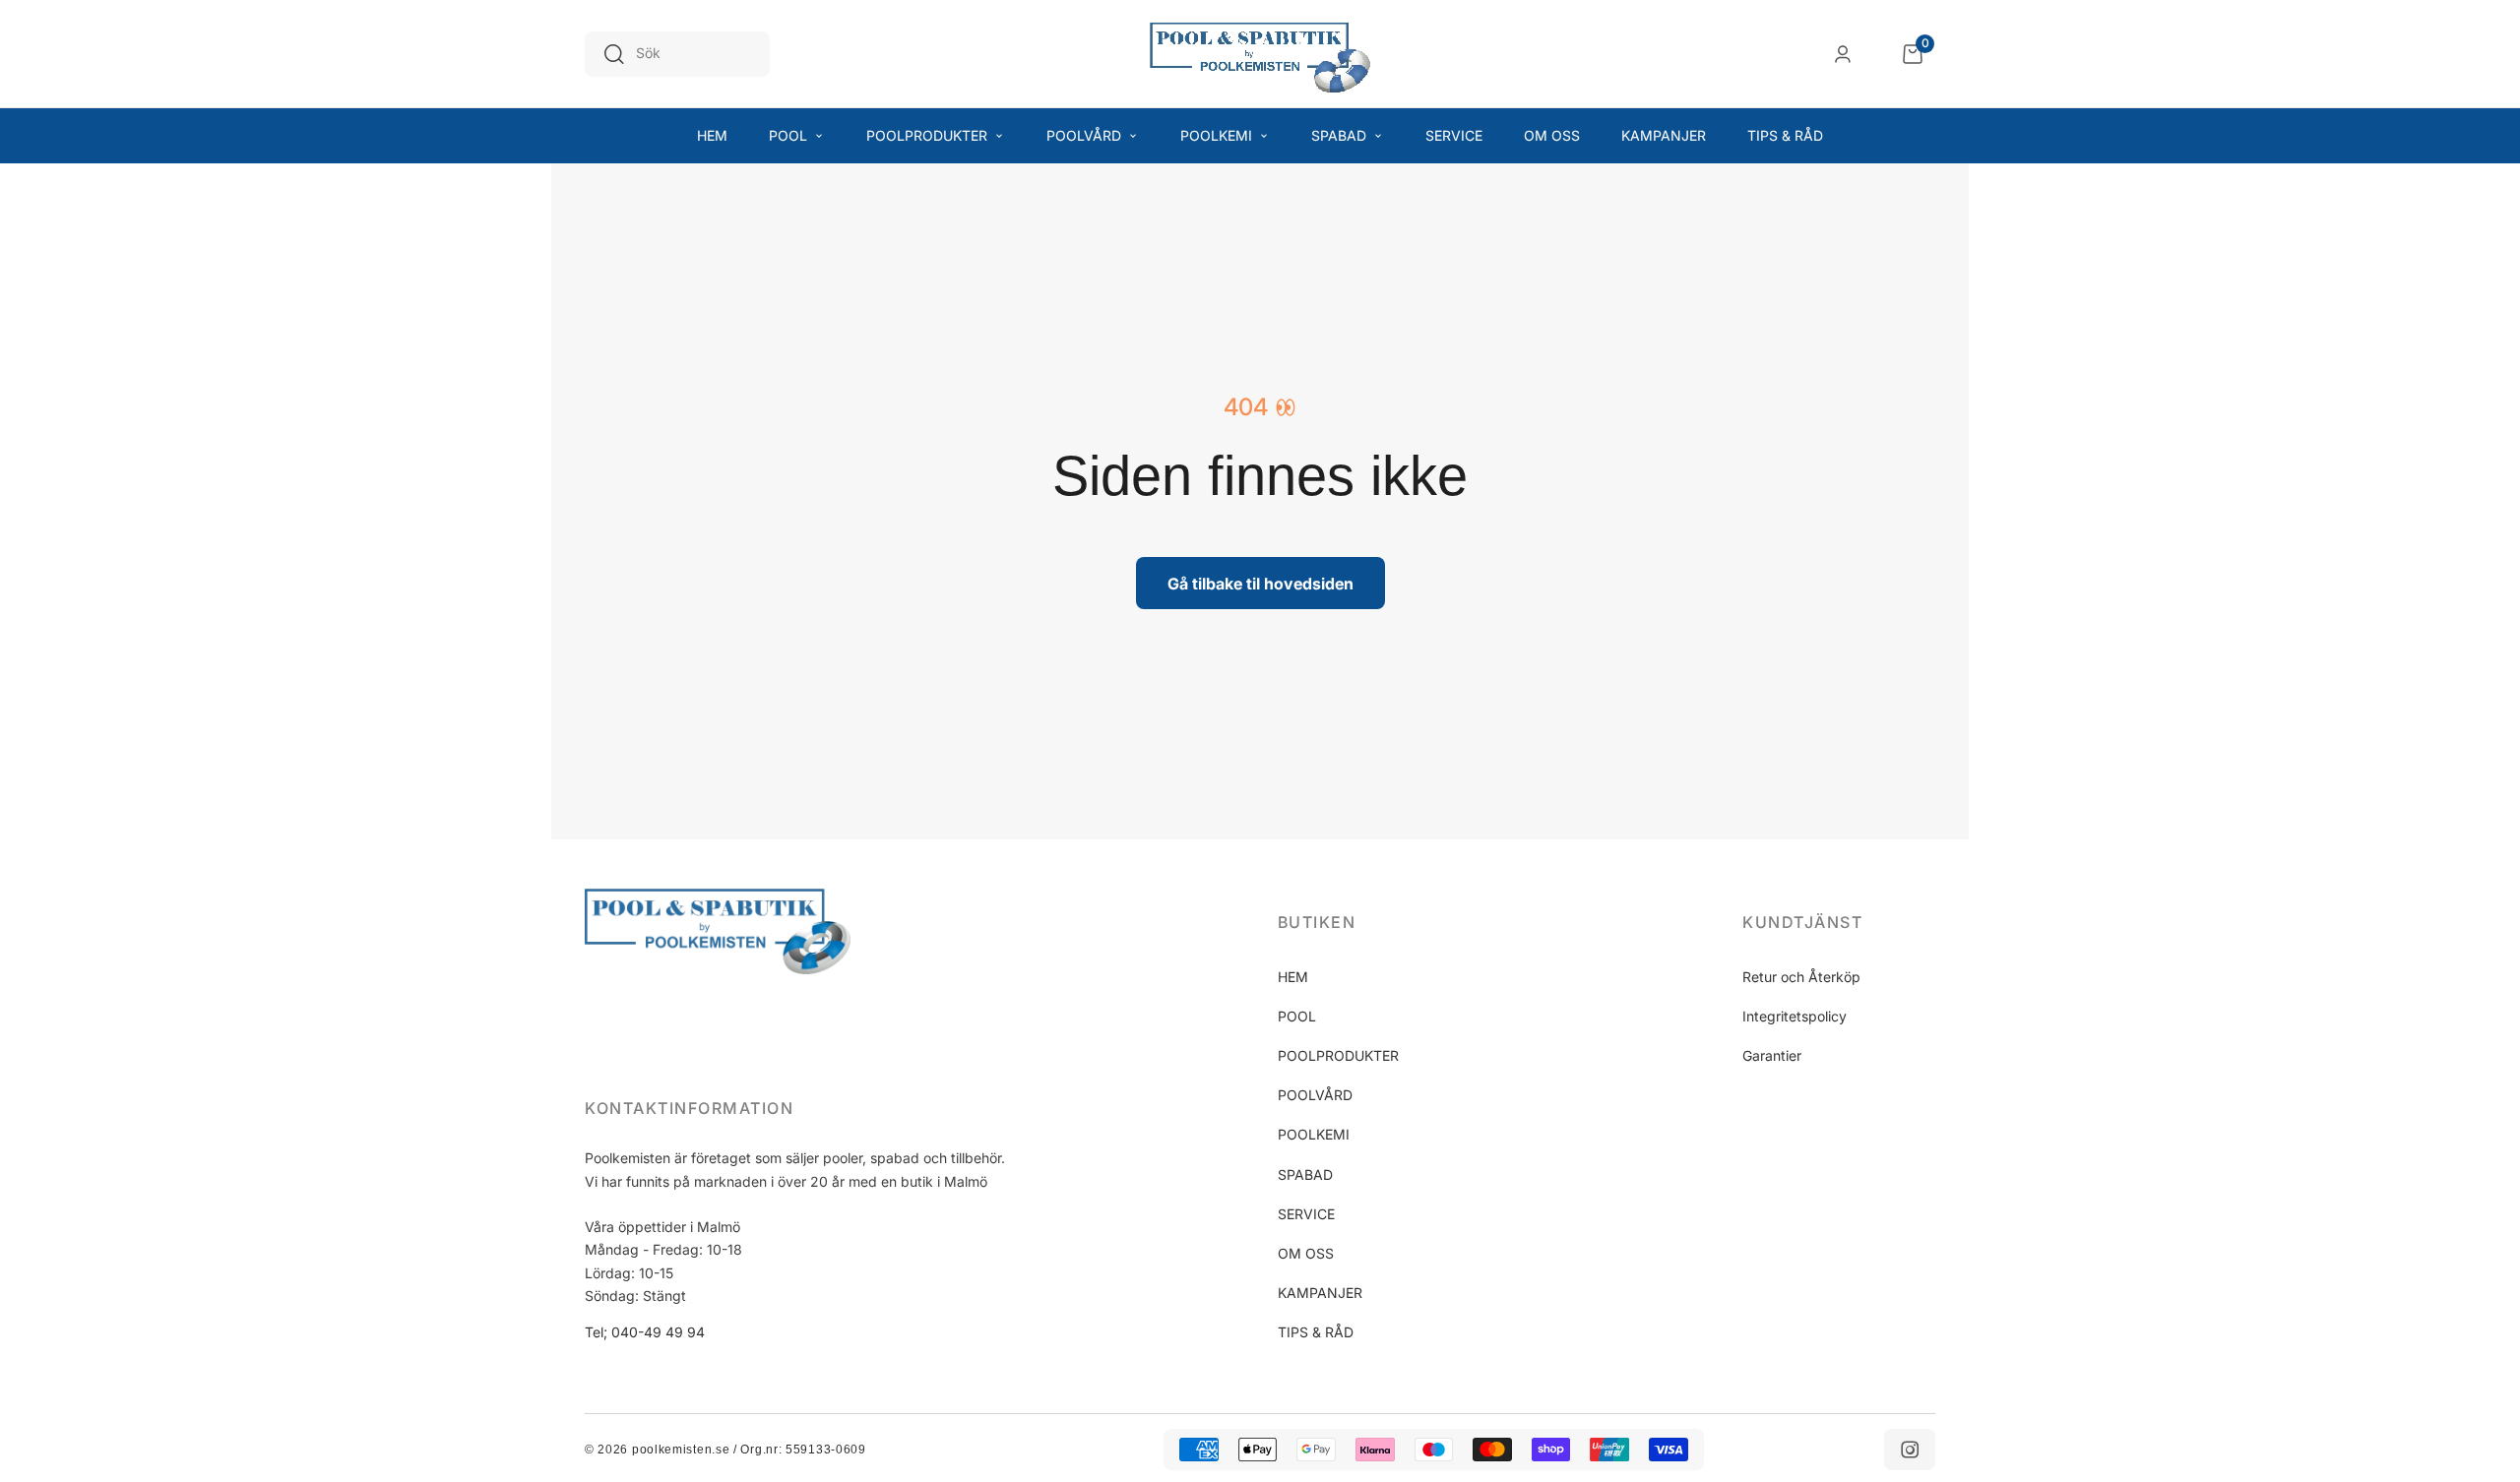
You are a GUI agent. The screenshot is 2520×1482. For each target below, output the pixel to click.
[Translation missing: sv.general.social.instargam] (1910, 1450)
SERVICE (1306, 1214)
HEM (1293, 977)
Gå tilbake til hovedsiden (1260, 584)
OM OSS (1306, 1253)
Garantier (1772, 1055)
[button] (1374, 922)
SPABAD (1305, 1174)
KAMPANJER (1320, 1293)
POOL (1297, 1016)
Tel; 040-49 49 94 (645, 1332)
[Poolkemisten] (1260, 54)
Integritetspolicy (1795, 1016)
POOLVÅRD (1315, 1095)
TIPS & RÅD (1316, 1332)
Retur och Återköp (1801, 977)
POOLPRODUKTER (1338, 1055)
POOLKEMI (1314, 1134)
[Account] (1843, 54)
